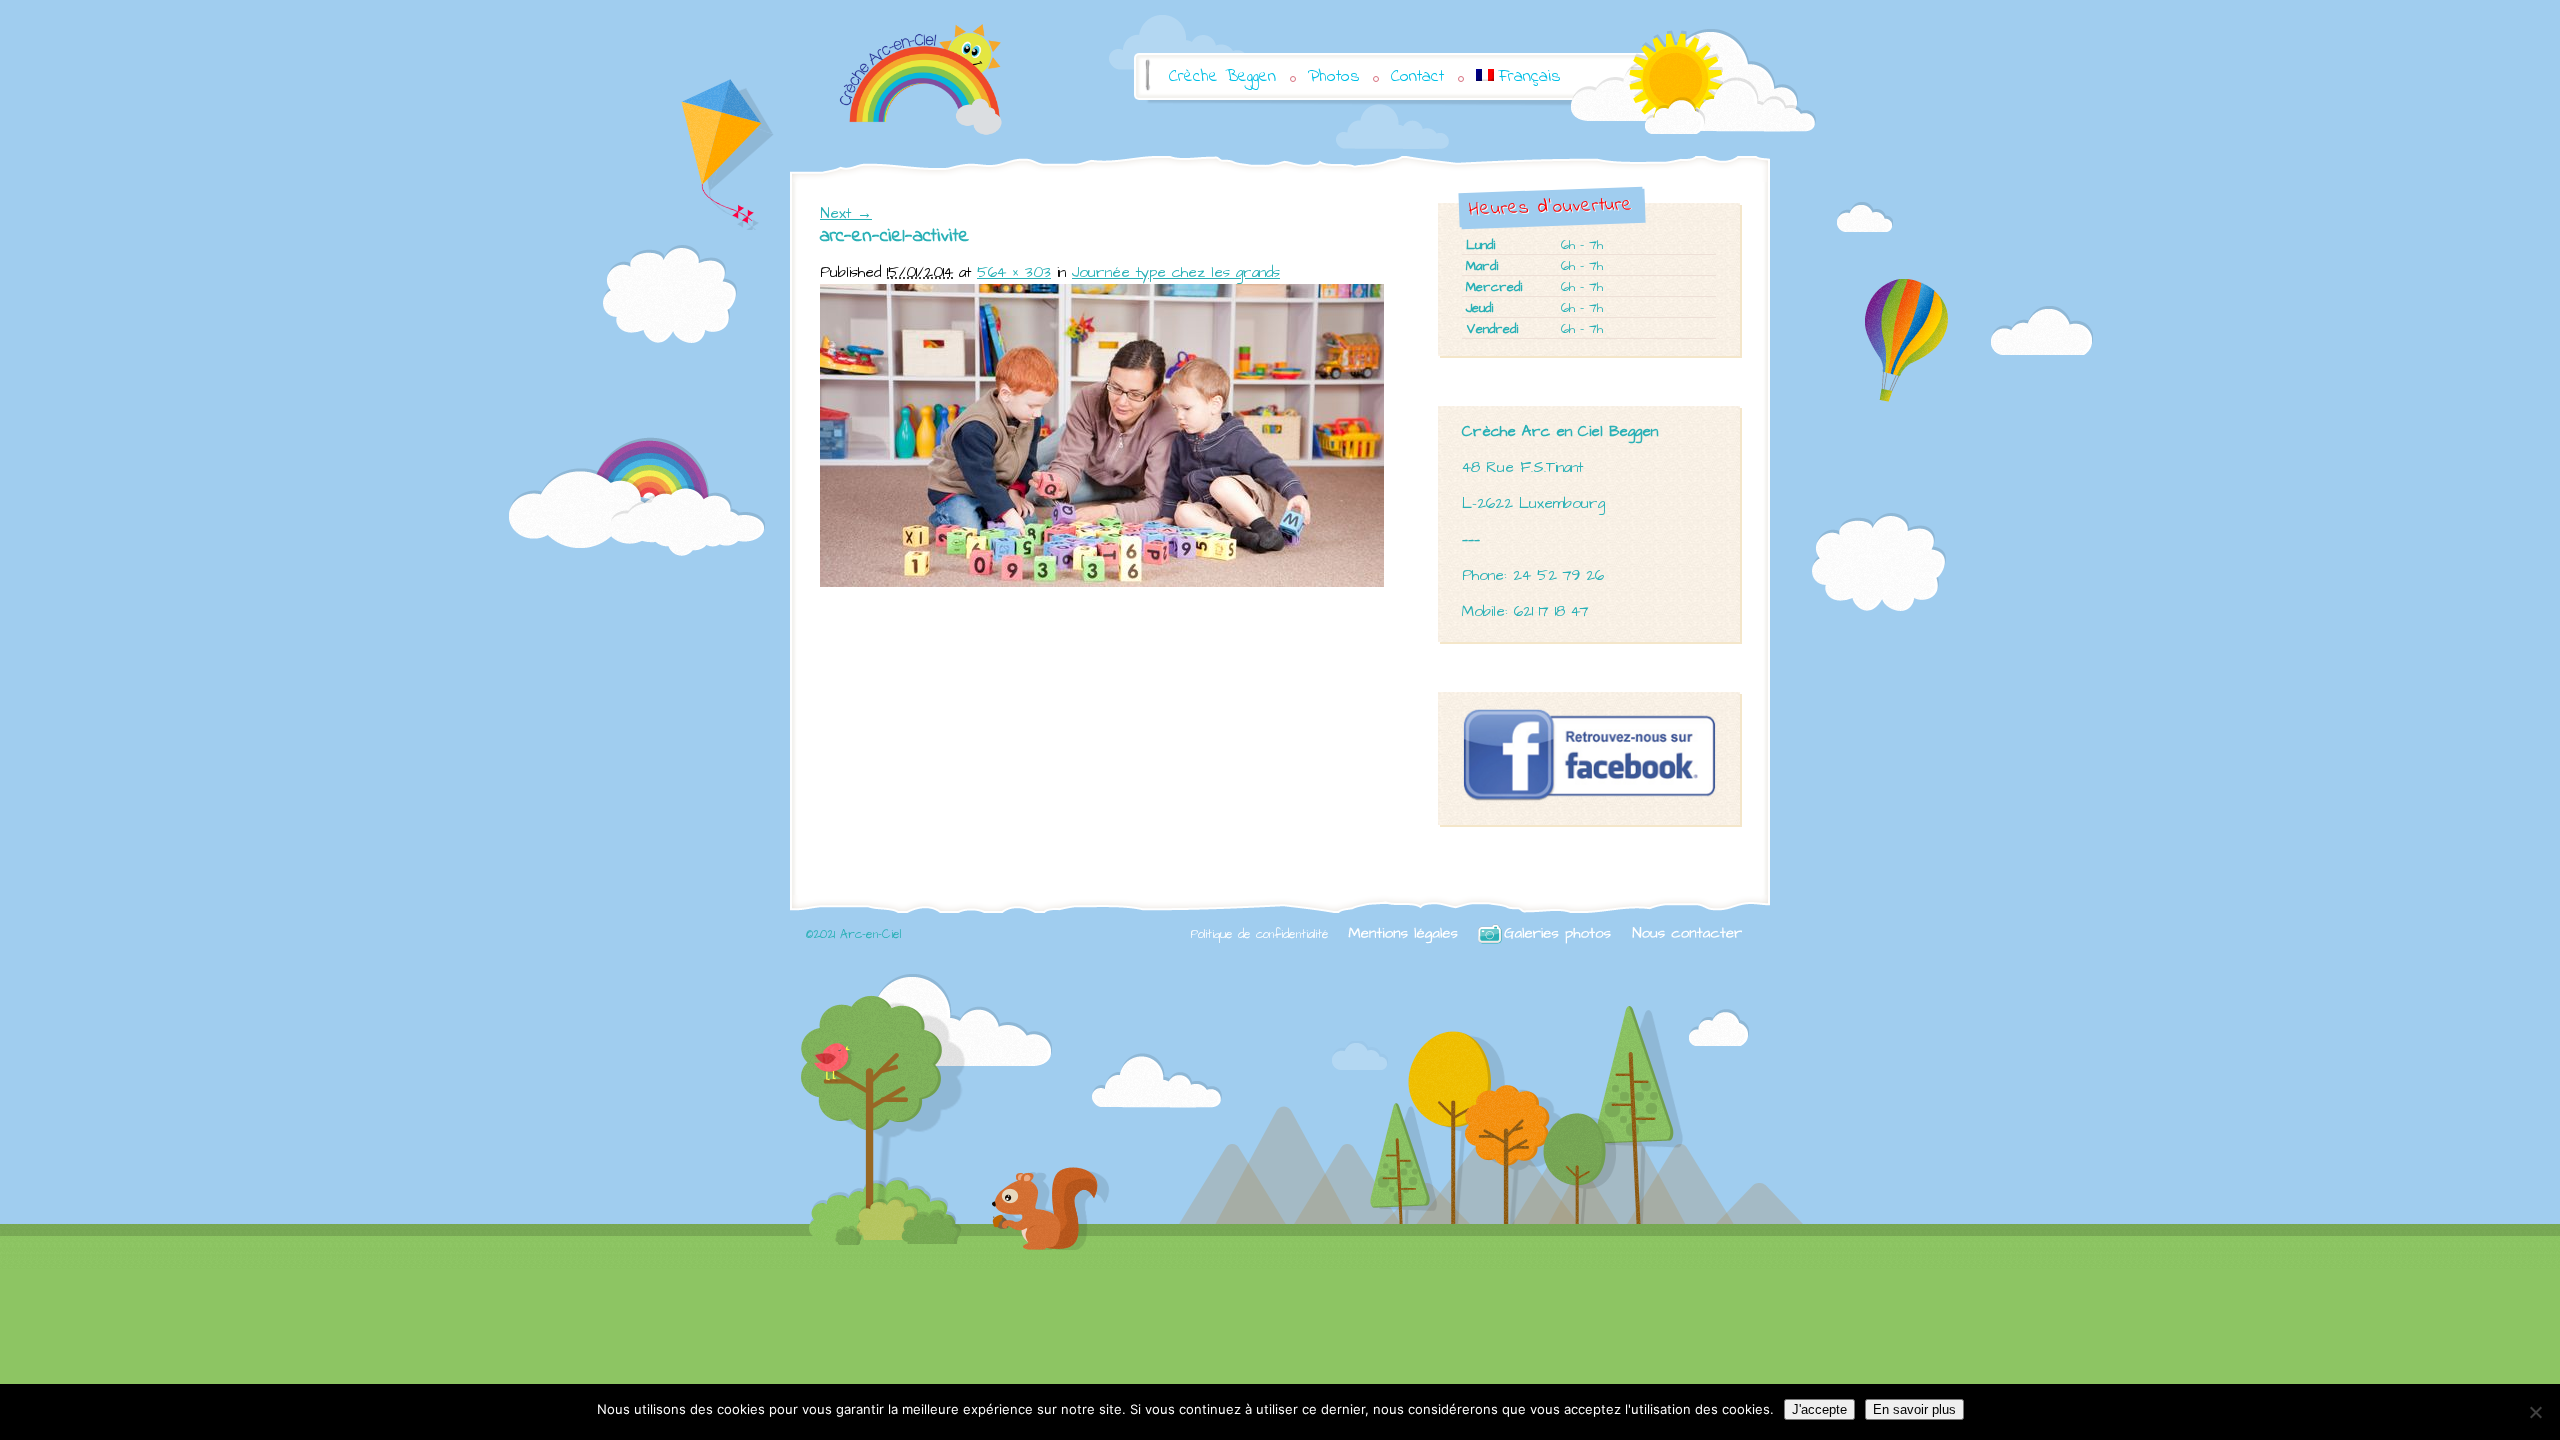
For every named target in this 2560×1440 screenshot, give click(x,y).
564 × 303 (1014, 272)
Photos (1333, 77)
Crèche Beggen (1222, 77)
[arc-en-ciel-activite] (1102, 582)
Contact (1417, 77)
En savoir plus (1914, 1409)
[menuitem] (1518, 76)
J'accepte (1819, 1409)
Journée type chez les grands (1176, 272)
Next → (846, 213)
